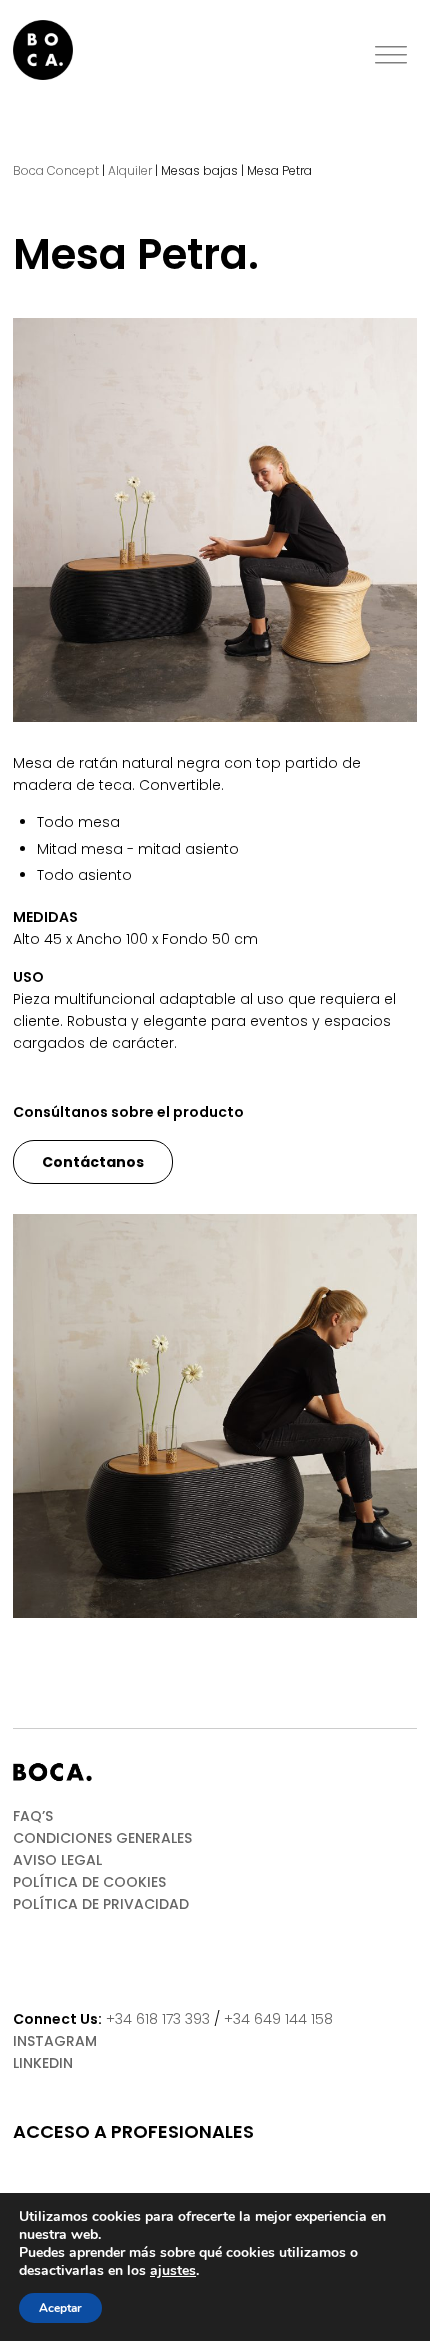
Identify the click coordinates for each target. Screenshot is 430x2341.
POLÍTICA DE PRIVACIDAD (101, 1904)
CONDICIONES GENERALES (102, 1838)
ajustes (173, 2271)
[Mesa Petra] (215, 520)
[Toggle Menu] (391, 55)
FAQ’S (33, 1816)
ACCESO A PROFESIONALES (133, 2132)
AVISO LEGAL (57, 1860)
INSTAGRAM (55, 2041)
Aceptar (60, 2308)
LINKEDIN (43, 2063)
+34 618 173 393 (158, 2019)
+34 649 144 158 (278, 2019)
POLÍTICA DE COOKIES (89, 1882)
